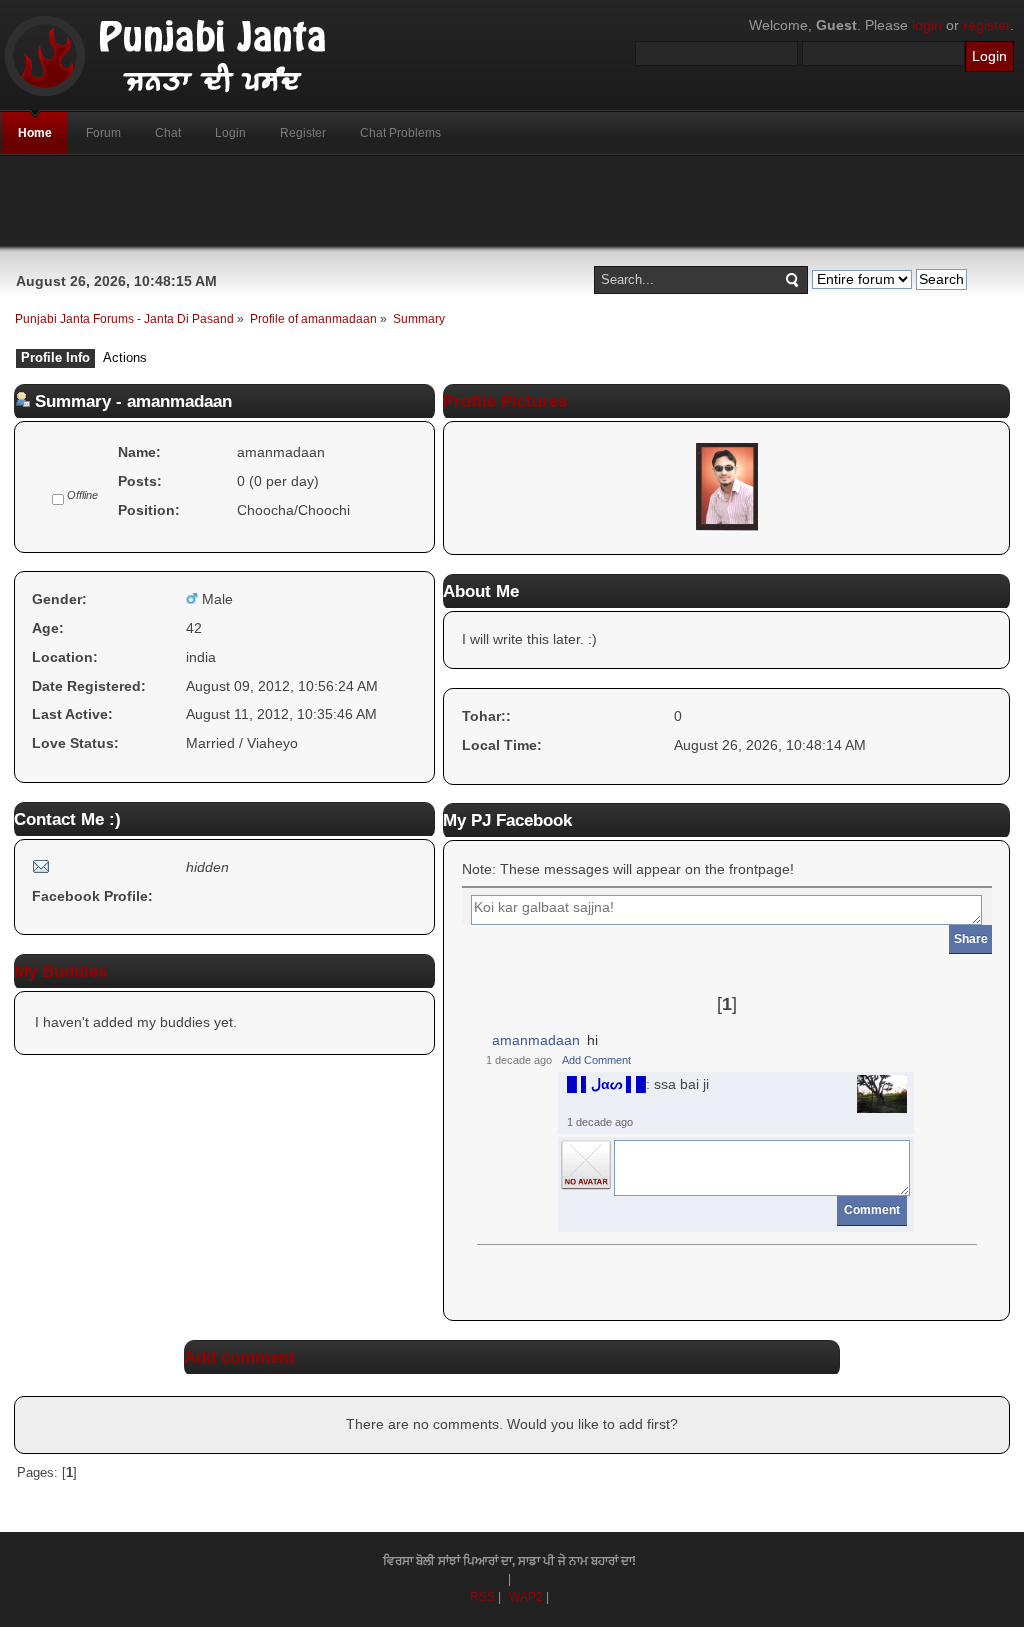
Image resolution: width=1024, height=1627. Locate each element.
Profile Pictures (505, 401)
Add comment (239, 1357)
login (927, 25)
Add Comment (596, 1060)
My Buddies (60, 971)
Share (971, 939)
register (986, 25)
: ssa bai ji (638, 1084)
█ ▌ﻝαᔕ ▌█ (606, 1084)
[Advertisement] (512, 201)
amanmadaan (536, 1040)
